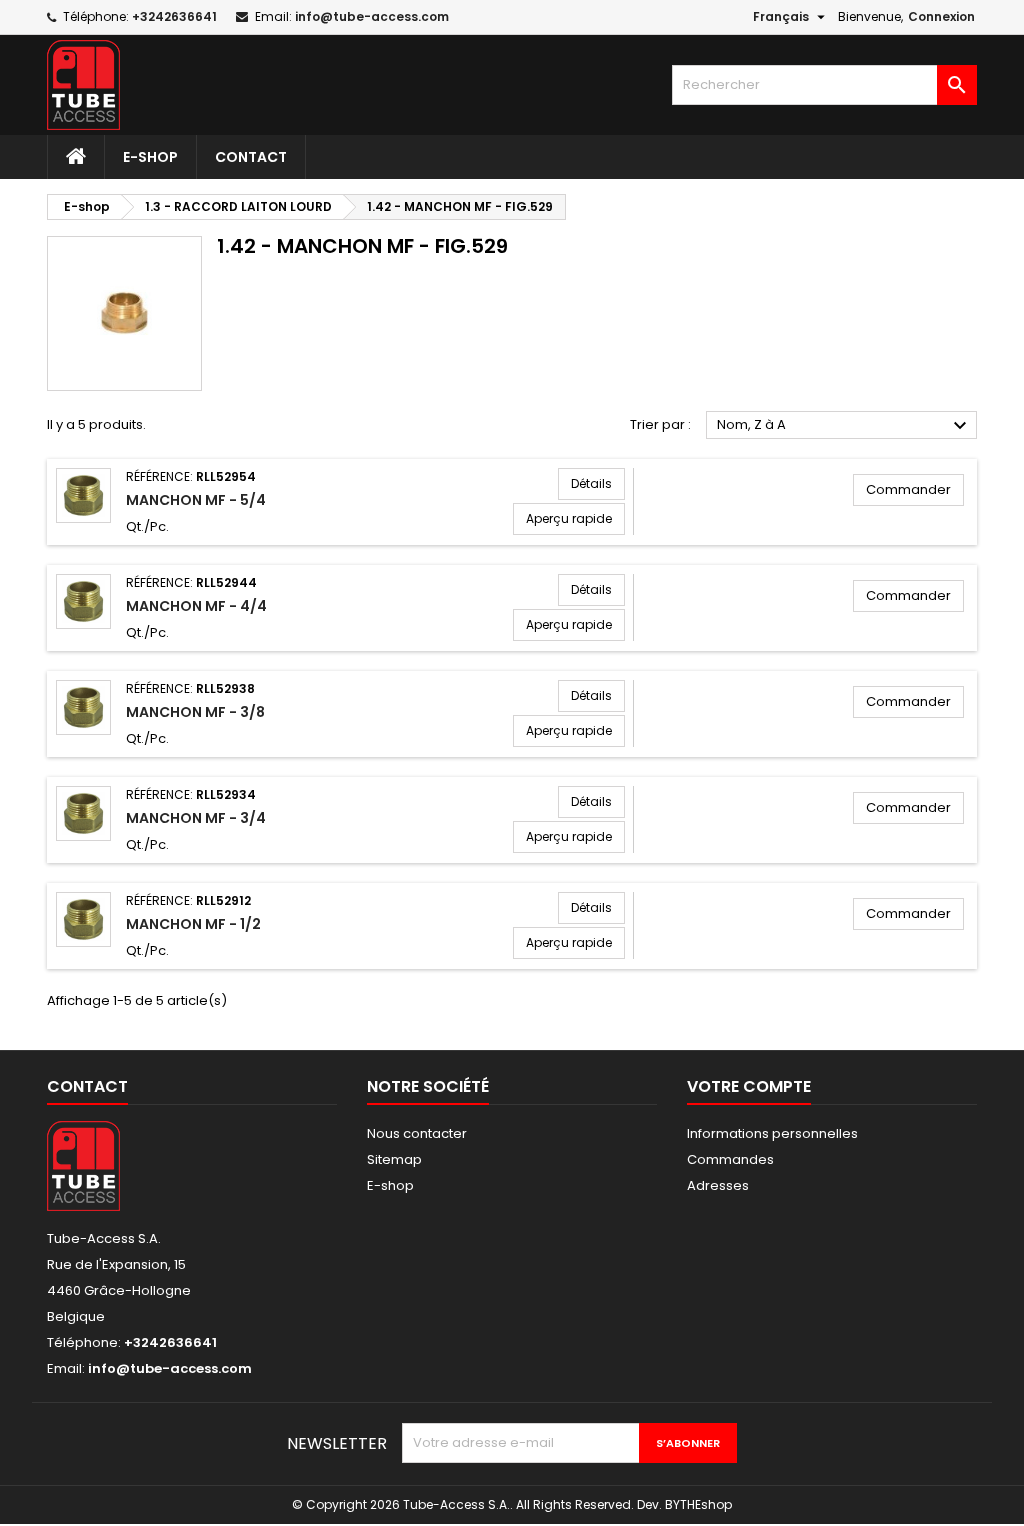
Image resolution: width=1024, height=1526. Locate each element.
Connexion (941, 16)
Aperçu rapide (569, 518)
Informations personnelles (772, 1133)
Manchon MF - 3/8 (195, 712)
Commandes (730, 1159)
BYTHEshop (698, 1504)
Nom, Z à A (844, 426)
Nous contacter (417, 1133)
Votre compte (749, 1086)
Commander (908, 489)
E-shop (150, 157)
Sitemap (394, 1159)
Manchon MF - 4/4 (196, 606)
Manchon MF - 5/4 (196, 500)
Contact (251, 157)
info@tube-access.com (372, 16)
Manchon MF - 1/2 (193, 924)
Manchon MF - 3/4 (196, 818)
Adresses (718, 1185)
